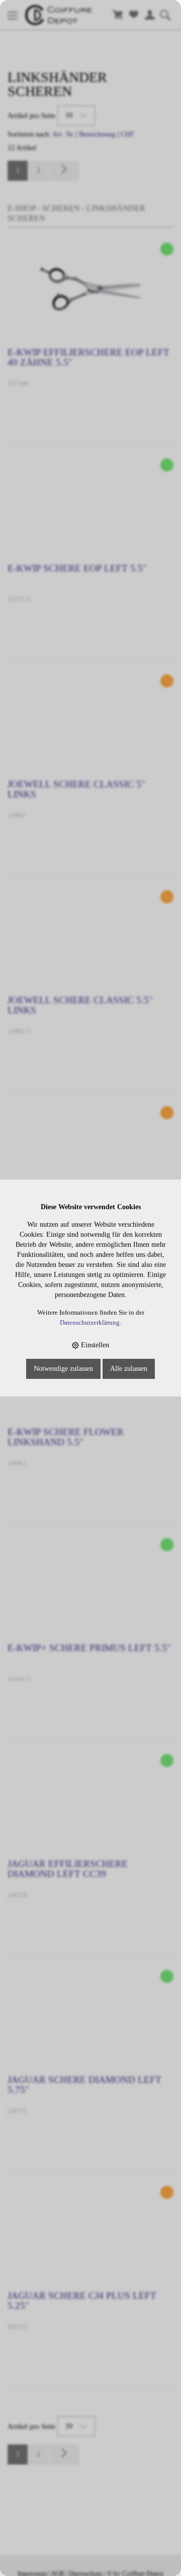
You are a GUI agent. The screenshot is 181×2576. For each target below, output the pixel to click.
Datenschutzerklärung (90, 1323)
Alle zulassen (129, 1369)
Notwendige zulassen (63, 1369)
